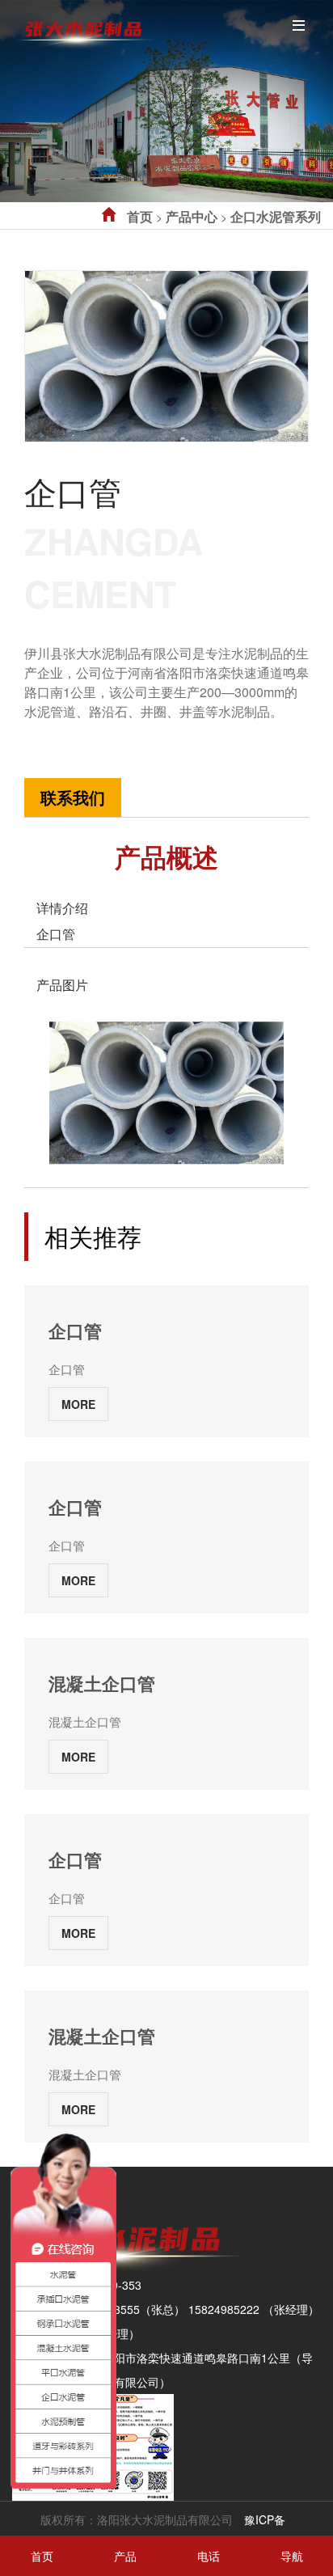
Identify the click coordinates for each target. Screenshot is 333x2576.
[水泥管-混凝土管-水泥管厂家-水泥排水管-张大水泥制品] (83, 27)
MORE (78, 1404)
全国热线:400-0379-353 (85, 730)
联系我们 (73, 797)
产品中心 (192, 216)
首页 (140, 216)
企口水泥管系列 (276, 216)
